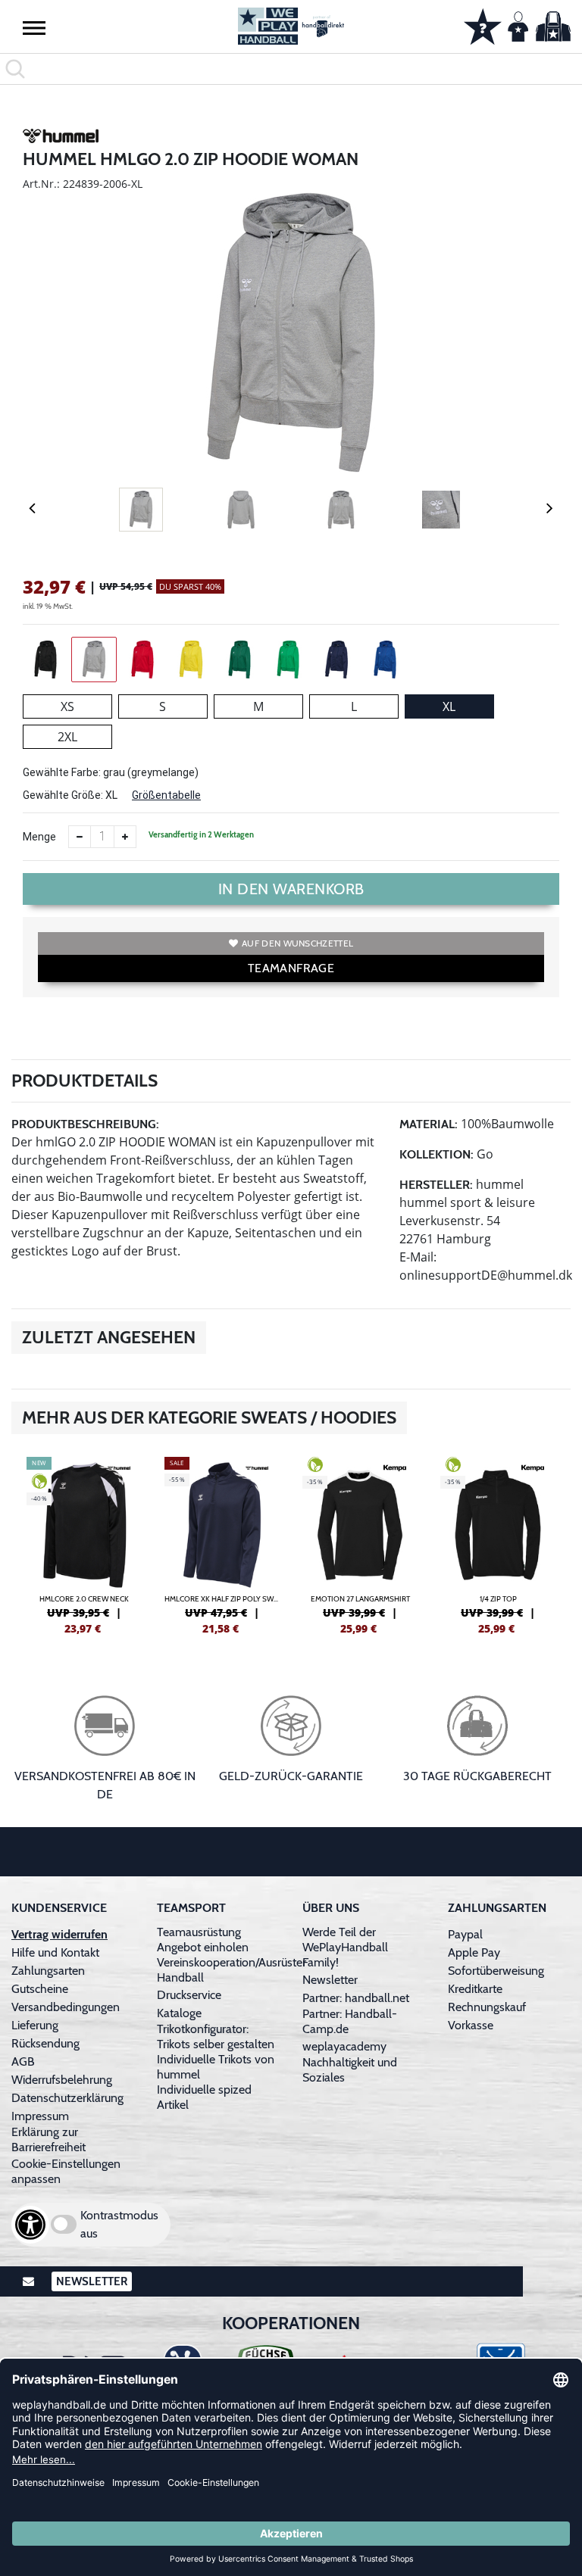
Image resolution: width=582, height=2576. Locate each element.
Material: (429, 1124)
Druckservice (189, 1995)
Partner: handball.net (356, 1998)
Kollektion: (436, 1154)
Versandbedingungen (66, 2007)
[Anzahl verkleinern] (80, 837)
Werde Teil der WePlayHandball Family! (345, 1947)
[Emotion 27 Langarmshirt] (360, 1544)
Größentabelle (166, 795)
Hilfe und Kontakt (55, 1952)
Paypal (465, 1934)
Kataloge (179, 2013)
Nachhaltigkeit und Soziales (350, 2070)
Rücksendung (45, 2043)
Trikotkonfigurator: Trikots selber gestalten (216, 2036)
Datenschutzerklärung (67, 2098)
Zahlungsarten (48, 1971)
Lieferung (35, 2025)
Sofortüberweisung (496, 1971)
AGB (23, 2061)
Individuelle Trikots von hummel (216, 2067)
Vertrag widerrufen (59, 1934)
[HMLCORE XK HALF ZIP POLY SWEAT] (222, 1544)
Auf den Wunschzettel (297, 943)
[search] (291, 69)
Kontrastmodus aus (119, 2224)
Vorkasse (471, 2025)
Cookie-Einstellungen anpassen (66, 2171)
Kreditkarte (475, 1989)
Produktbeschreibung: (85, 1124)
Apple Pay (474, 1952)
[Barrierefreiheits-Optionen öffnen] (30, 2225)
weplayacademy (344, 2046)
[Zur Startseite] (291, 26)
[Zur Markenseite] (61, 139)
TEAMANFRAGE (291, 968)
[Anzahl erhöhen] (125, 837)
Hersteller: (436, 1185)
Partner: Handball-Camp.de (350, 2021)
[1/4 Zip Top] (498, 1544)
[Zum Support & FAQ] (483, 25)
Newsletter (330, 1980)
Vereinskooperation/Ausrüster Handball (232, 1970)
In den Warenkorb (291, 889)
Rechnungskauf (487, 2007)
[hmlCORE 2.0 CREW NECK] (84, 1544)
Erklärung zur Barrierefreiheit (48, 2139)
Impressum (40, 2116)
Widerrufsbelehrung (62, 2080)
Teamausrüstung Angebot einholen (203, 1940)
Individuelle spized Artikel (204, 2097)
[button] (34, 27)
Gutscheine (40, 1989)
